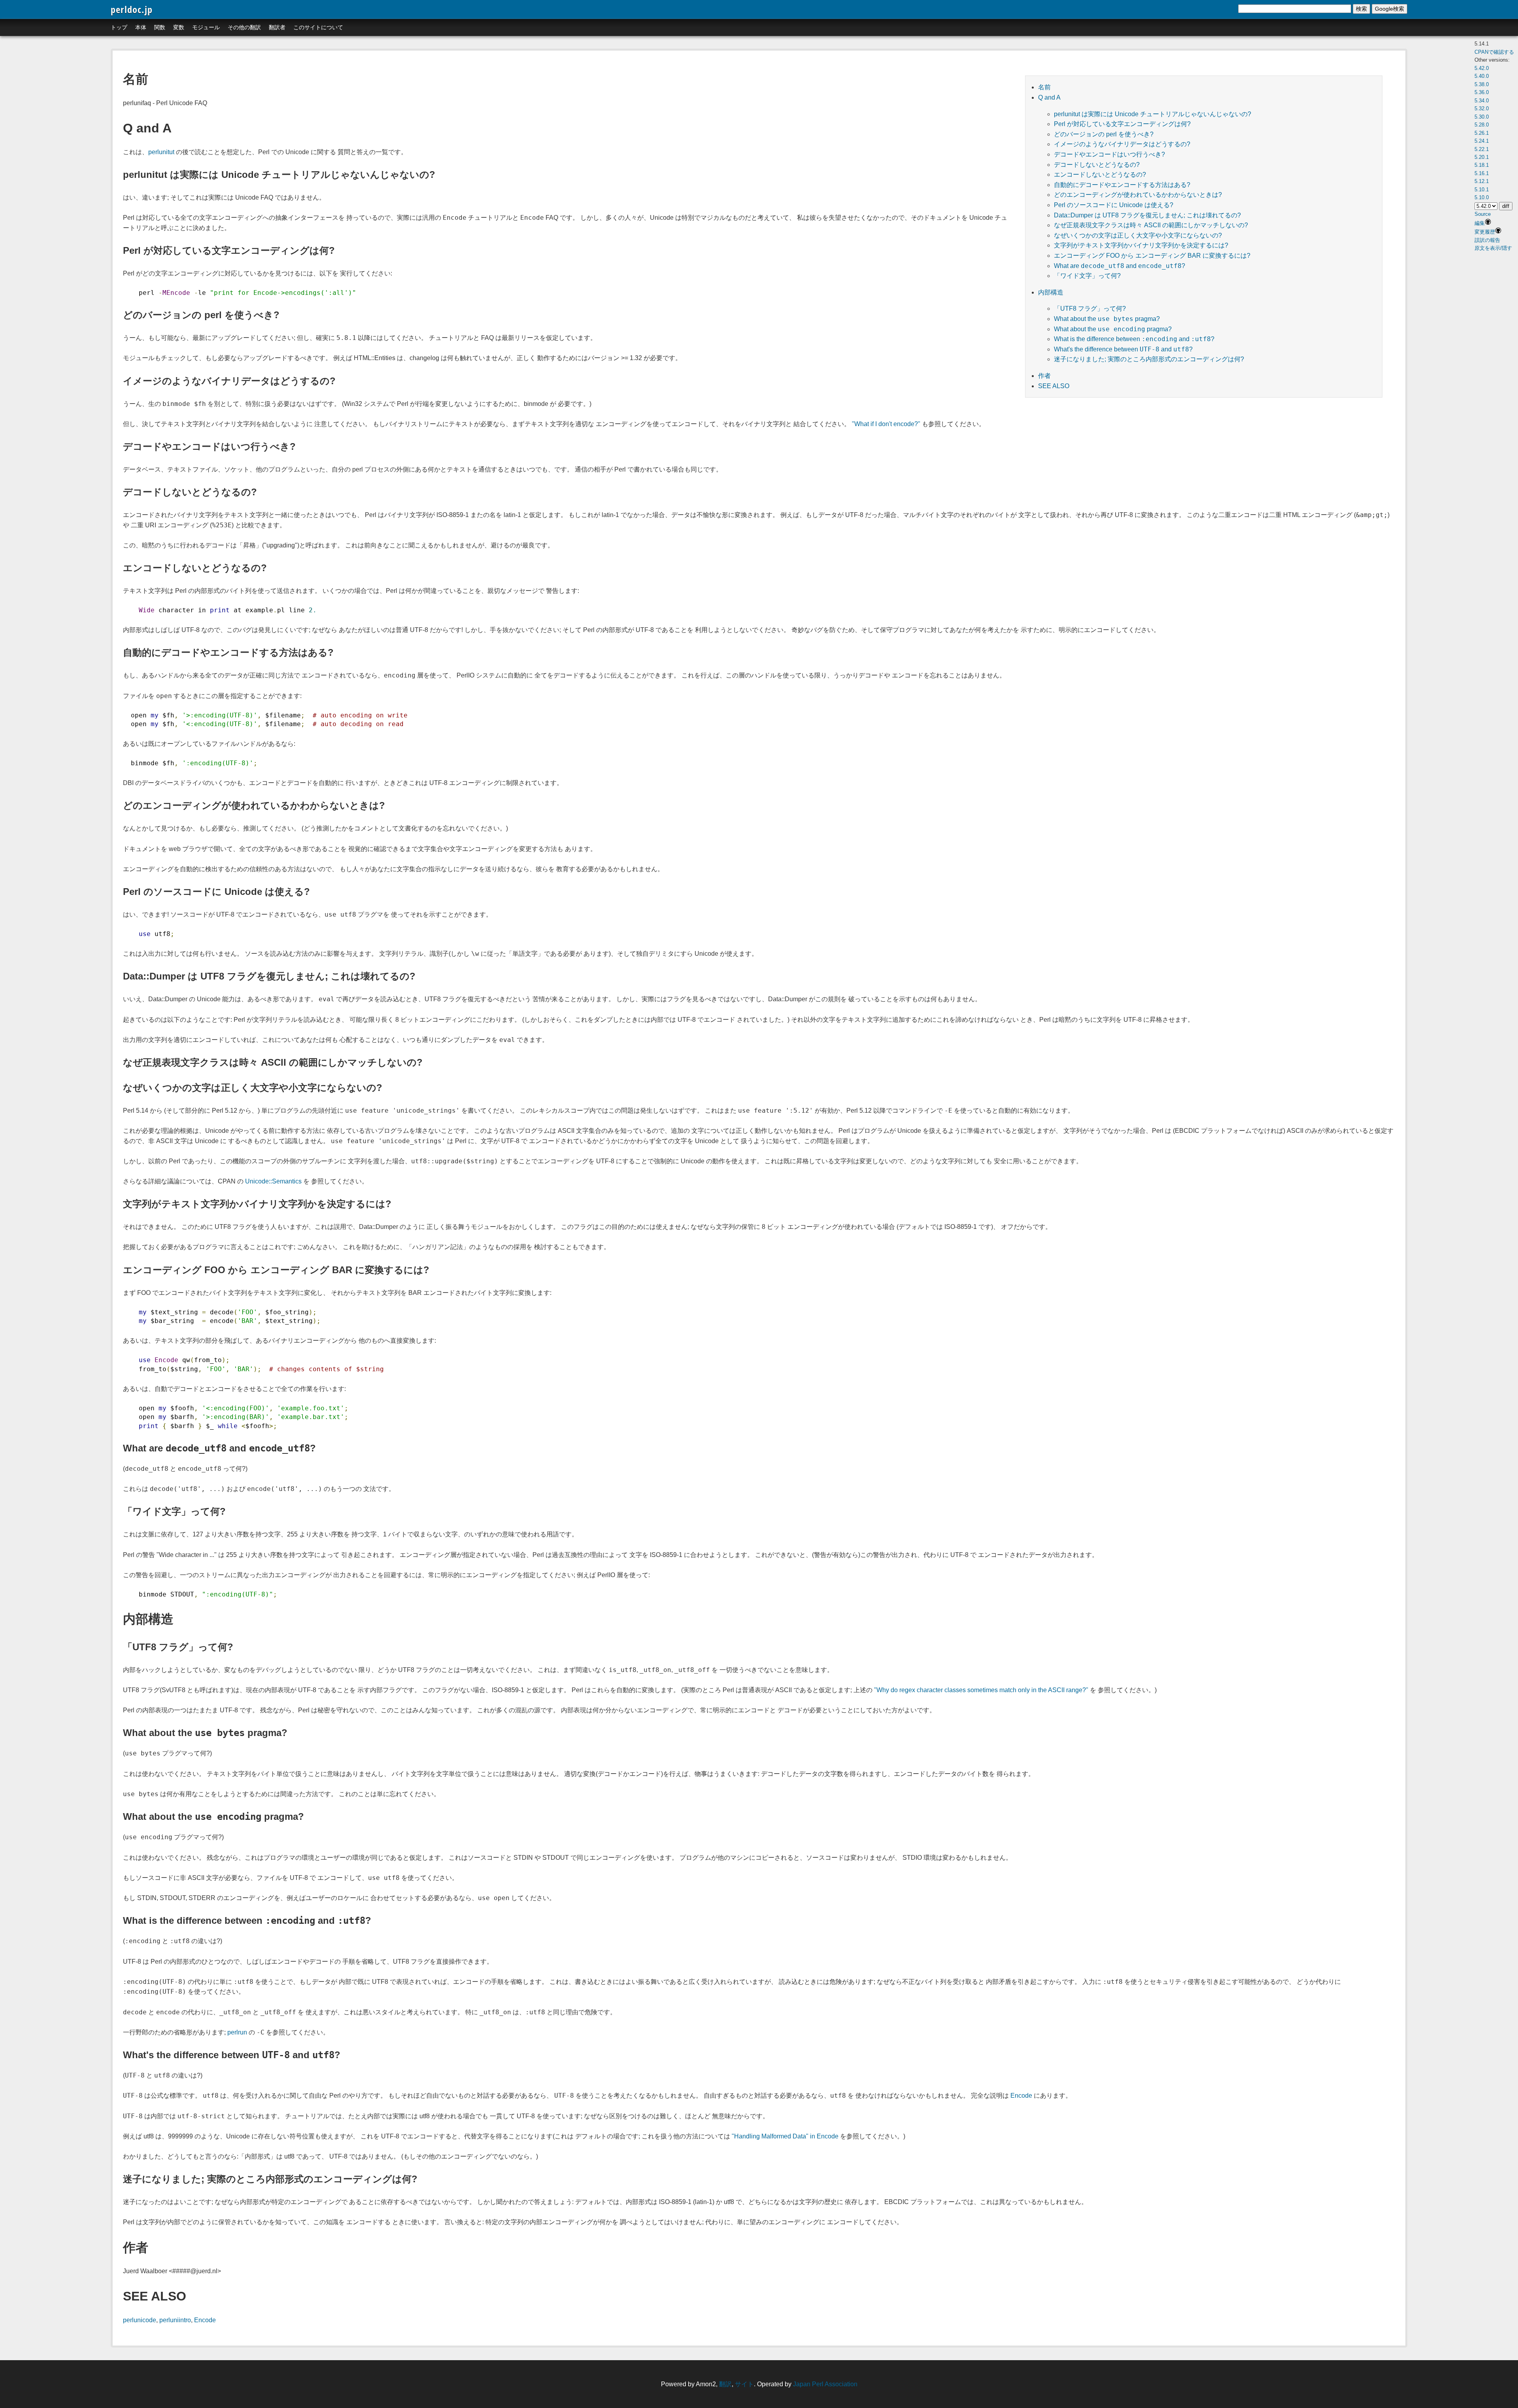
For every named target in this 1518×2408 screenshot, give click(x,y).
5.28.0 (1482, 125)
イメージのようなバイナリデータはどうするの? (1122, 144)
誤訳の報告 (1487, 240)
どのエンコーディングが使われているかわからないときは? (1138, 195)
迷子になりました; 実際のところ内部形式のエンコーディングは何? (1149, 359)
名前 (1044, 87)
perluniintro (175, 2320)
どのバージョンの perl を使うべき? (1104, 134)
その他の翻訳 (244, 27)
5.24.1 (1482, 141)
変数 (179, 27)
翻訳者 (277, 27)
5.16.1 (1482, 173)
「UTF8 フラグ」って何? (1090, 309)
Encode (1021, 2096)
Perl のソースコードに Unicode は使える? (1114, 205)
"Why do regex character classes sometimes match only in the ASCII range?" (981, 1690)
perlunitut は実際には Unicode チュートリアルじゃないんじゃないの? (1153, 114)
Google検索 (1390, 9)
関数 (160, 27)
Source (1483, 214)
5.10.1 (1482, 190)
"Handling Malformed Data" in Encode (785, 2136)
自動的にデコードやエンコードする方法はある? (1122, 185)
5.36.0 (1482, 92)
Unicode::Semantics (273, 1181)
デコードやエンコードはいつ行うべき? (1109, 154)
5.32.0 (1482, 109)
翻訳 (725, 2384)
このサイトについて (318, 27)
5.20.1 (1482, 157)
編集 (1480, 223)
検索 (1361, 9)
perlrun (237, 2032)
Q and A (1049, 97)
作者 (1044, 376)
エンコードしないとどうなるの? (1100, 175)
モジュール (206, 27)
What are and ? (1120, 266)
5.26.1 (1482, 133)
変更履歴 (1485, 232)
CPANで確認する (1494, 52)
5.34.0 (1482, 101)
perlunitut (161, 152)
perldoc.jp (132, 9)
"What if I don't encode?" (886, 424)
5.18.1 (1482, 165)
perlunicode (140, 2320)
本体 (141, 27)
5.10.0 (1482, 197)
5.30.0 (1482, 117)
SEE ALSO (1054, 386)
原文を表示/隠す (1493, 248)
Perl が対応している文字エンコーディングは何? (1122, 124)
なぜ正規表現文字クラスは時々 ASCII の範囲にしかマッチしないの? (1151, 225)
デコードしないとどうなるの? (1097, 165)
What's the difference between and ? (1123, 349)
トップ (119, 27)
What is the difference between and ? (1134, 339)
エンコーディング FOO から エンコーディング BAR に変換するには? (1152, 256)
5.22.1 (1482, 149)
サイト (744, 2384)
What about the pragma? (1107, 319)
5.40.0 (1482, 76)
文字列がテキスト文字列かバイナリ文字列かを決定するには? (1141, 245)
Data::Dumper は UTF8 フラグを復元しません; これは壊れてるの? (1147, 215)
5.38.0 (1482, 84)
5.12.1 (1482, 181)
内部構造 (1051, 292)
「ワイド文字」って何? (1087, 276)
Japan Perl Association (825, 2384)
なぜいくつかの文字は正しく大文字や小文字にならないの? (1138, 235)
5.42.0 (1482, 68)
